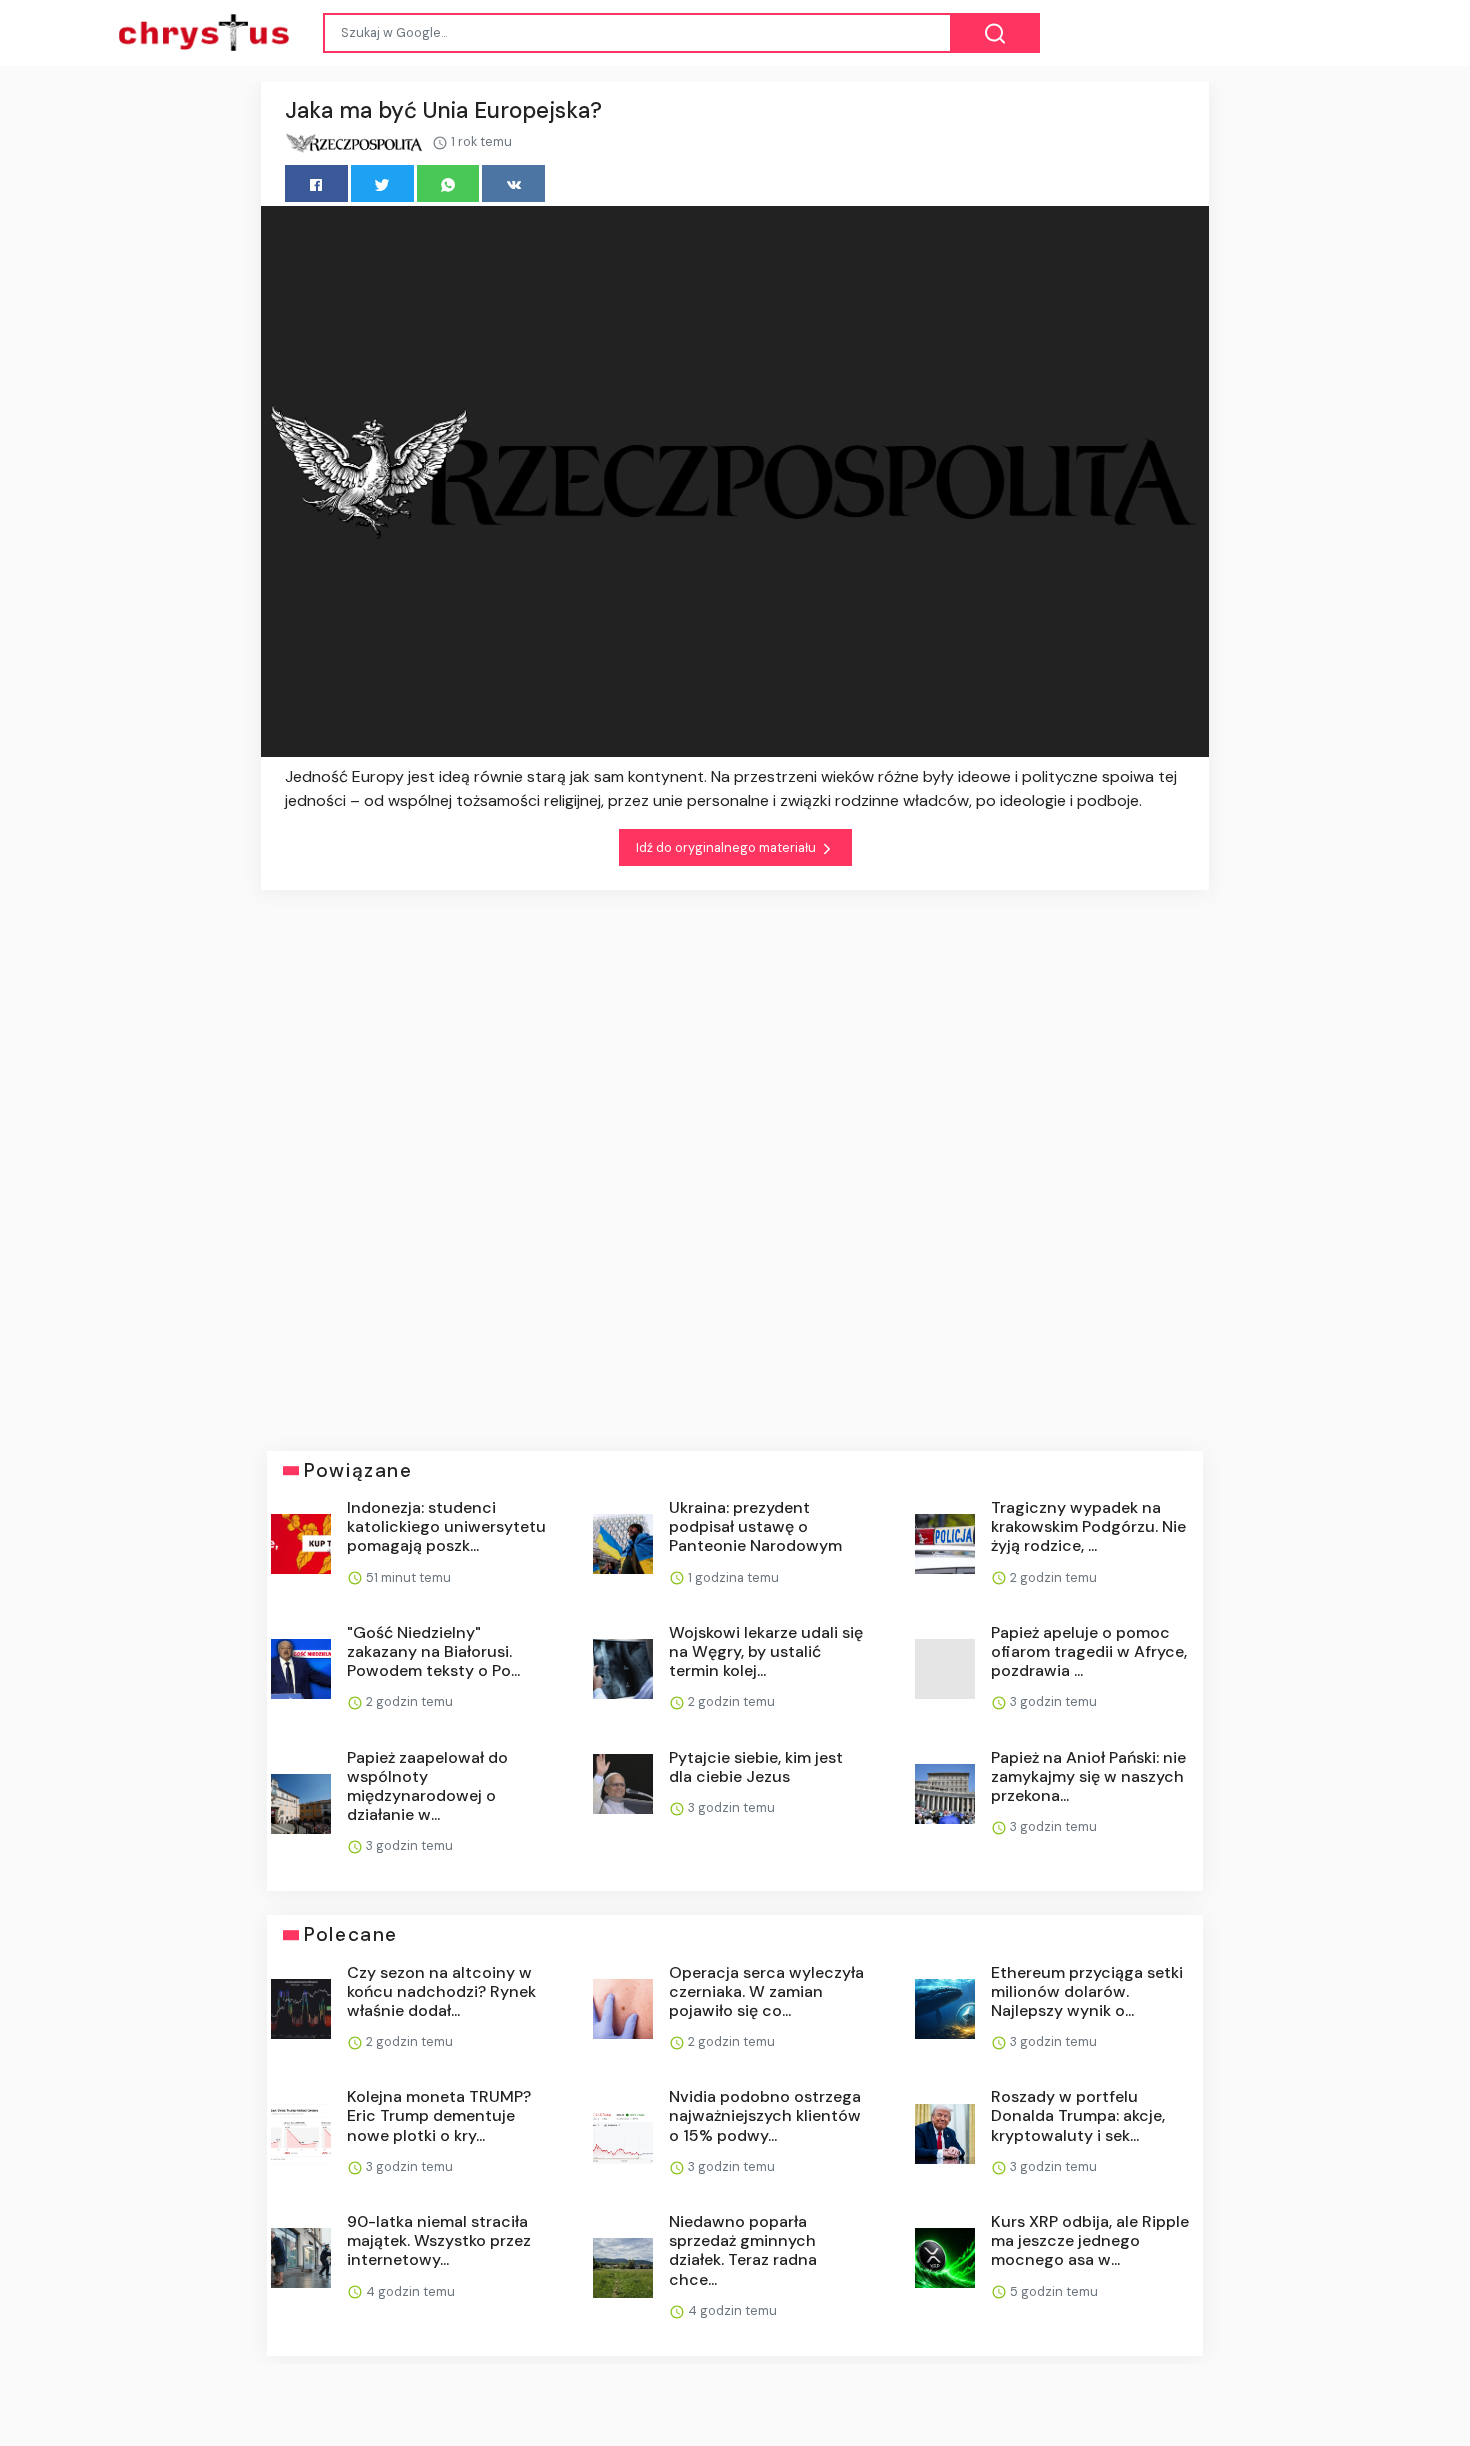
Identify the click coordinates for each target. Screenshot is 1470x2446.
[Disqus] (735, 1156)
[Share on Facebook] (316, 183)
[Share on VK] (513, 183)
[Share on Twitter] (382, 183)
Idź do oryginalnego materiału (727, 847)
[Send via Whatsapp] (448, 183)
